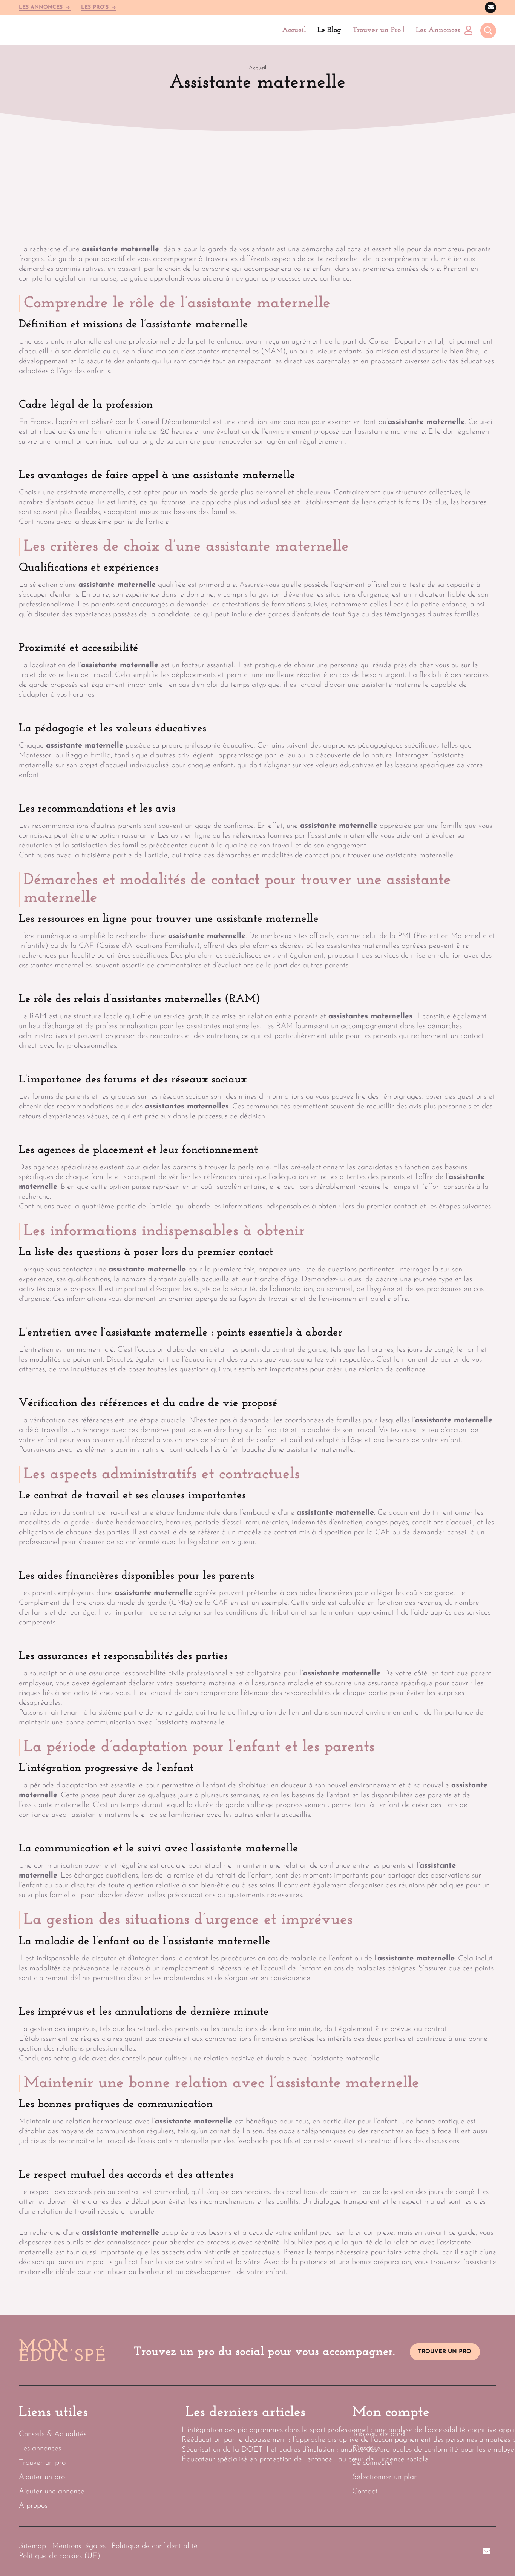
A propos (33, 2506)
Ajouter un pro (42, 2477)
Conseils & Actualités (53, 2434)
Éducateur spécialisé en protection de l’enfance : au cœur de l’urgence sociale (305, 2459)
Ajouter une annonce (52, 2492)
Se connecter (373, 2463)
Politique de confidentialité (155, 2546)
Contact (365, 2492)
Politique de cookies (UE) (60, 2556)
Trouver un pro (42, 2463)
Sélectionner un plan (385, 2477)
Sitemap (32, 2546)
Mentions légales (79, 2546)
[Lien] (470, 30)
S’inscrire (366, 2449)
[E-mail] (490, 8)
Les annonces (40, 2449)
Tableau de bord (379, 2434)
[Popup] (488, 31)
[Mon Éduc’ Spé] (56, 30)
